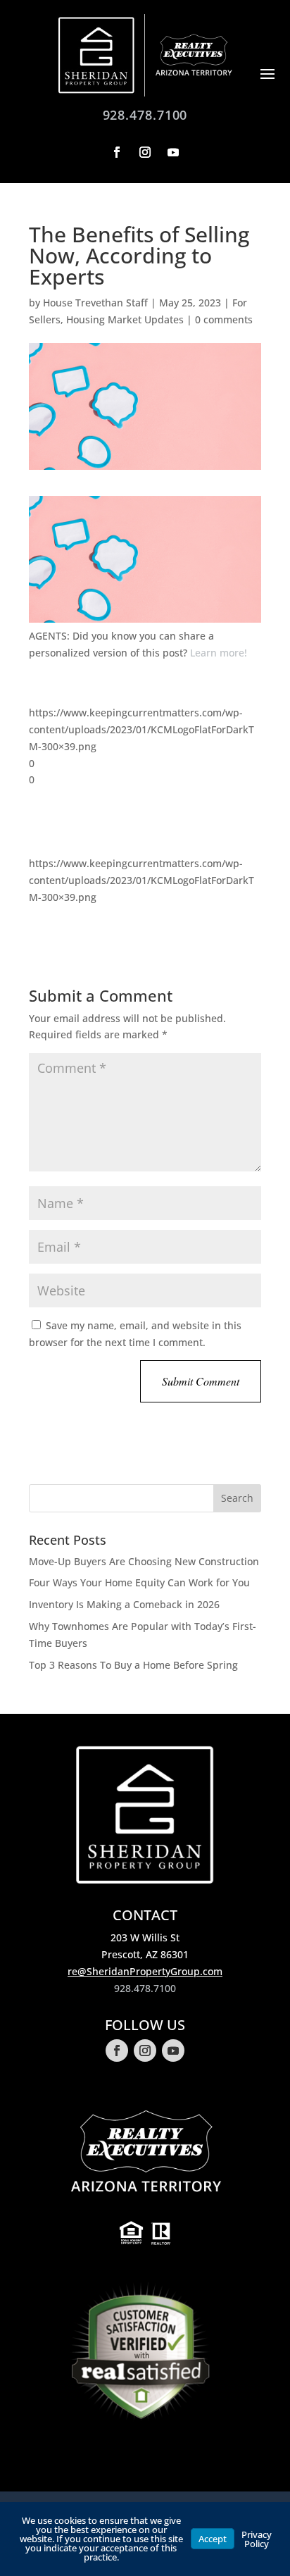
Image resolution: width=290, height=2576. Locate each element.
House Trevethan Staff (95, 303)
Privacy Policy (257, 2539)
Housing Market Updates (125, 319)
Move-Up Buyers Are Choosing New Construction (144, 1561)
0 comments (224, 319)
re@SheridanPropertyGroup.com (145, 1971)
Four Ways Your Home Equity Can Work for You (139, 1582)
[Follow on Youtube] (173, 152)
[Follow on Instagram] (145, 152)
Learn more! (219, 653)
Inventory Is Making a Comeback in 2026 (124, 1604)
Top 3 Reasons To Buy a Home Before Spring (133, 1665)
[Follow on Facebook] (117, 152)
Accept (213, 2539)
